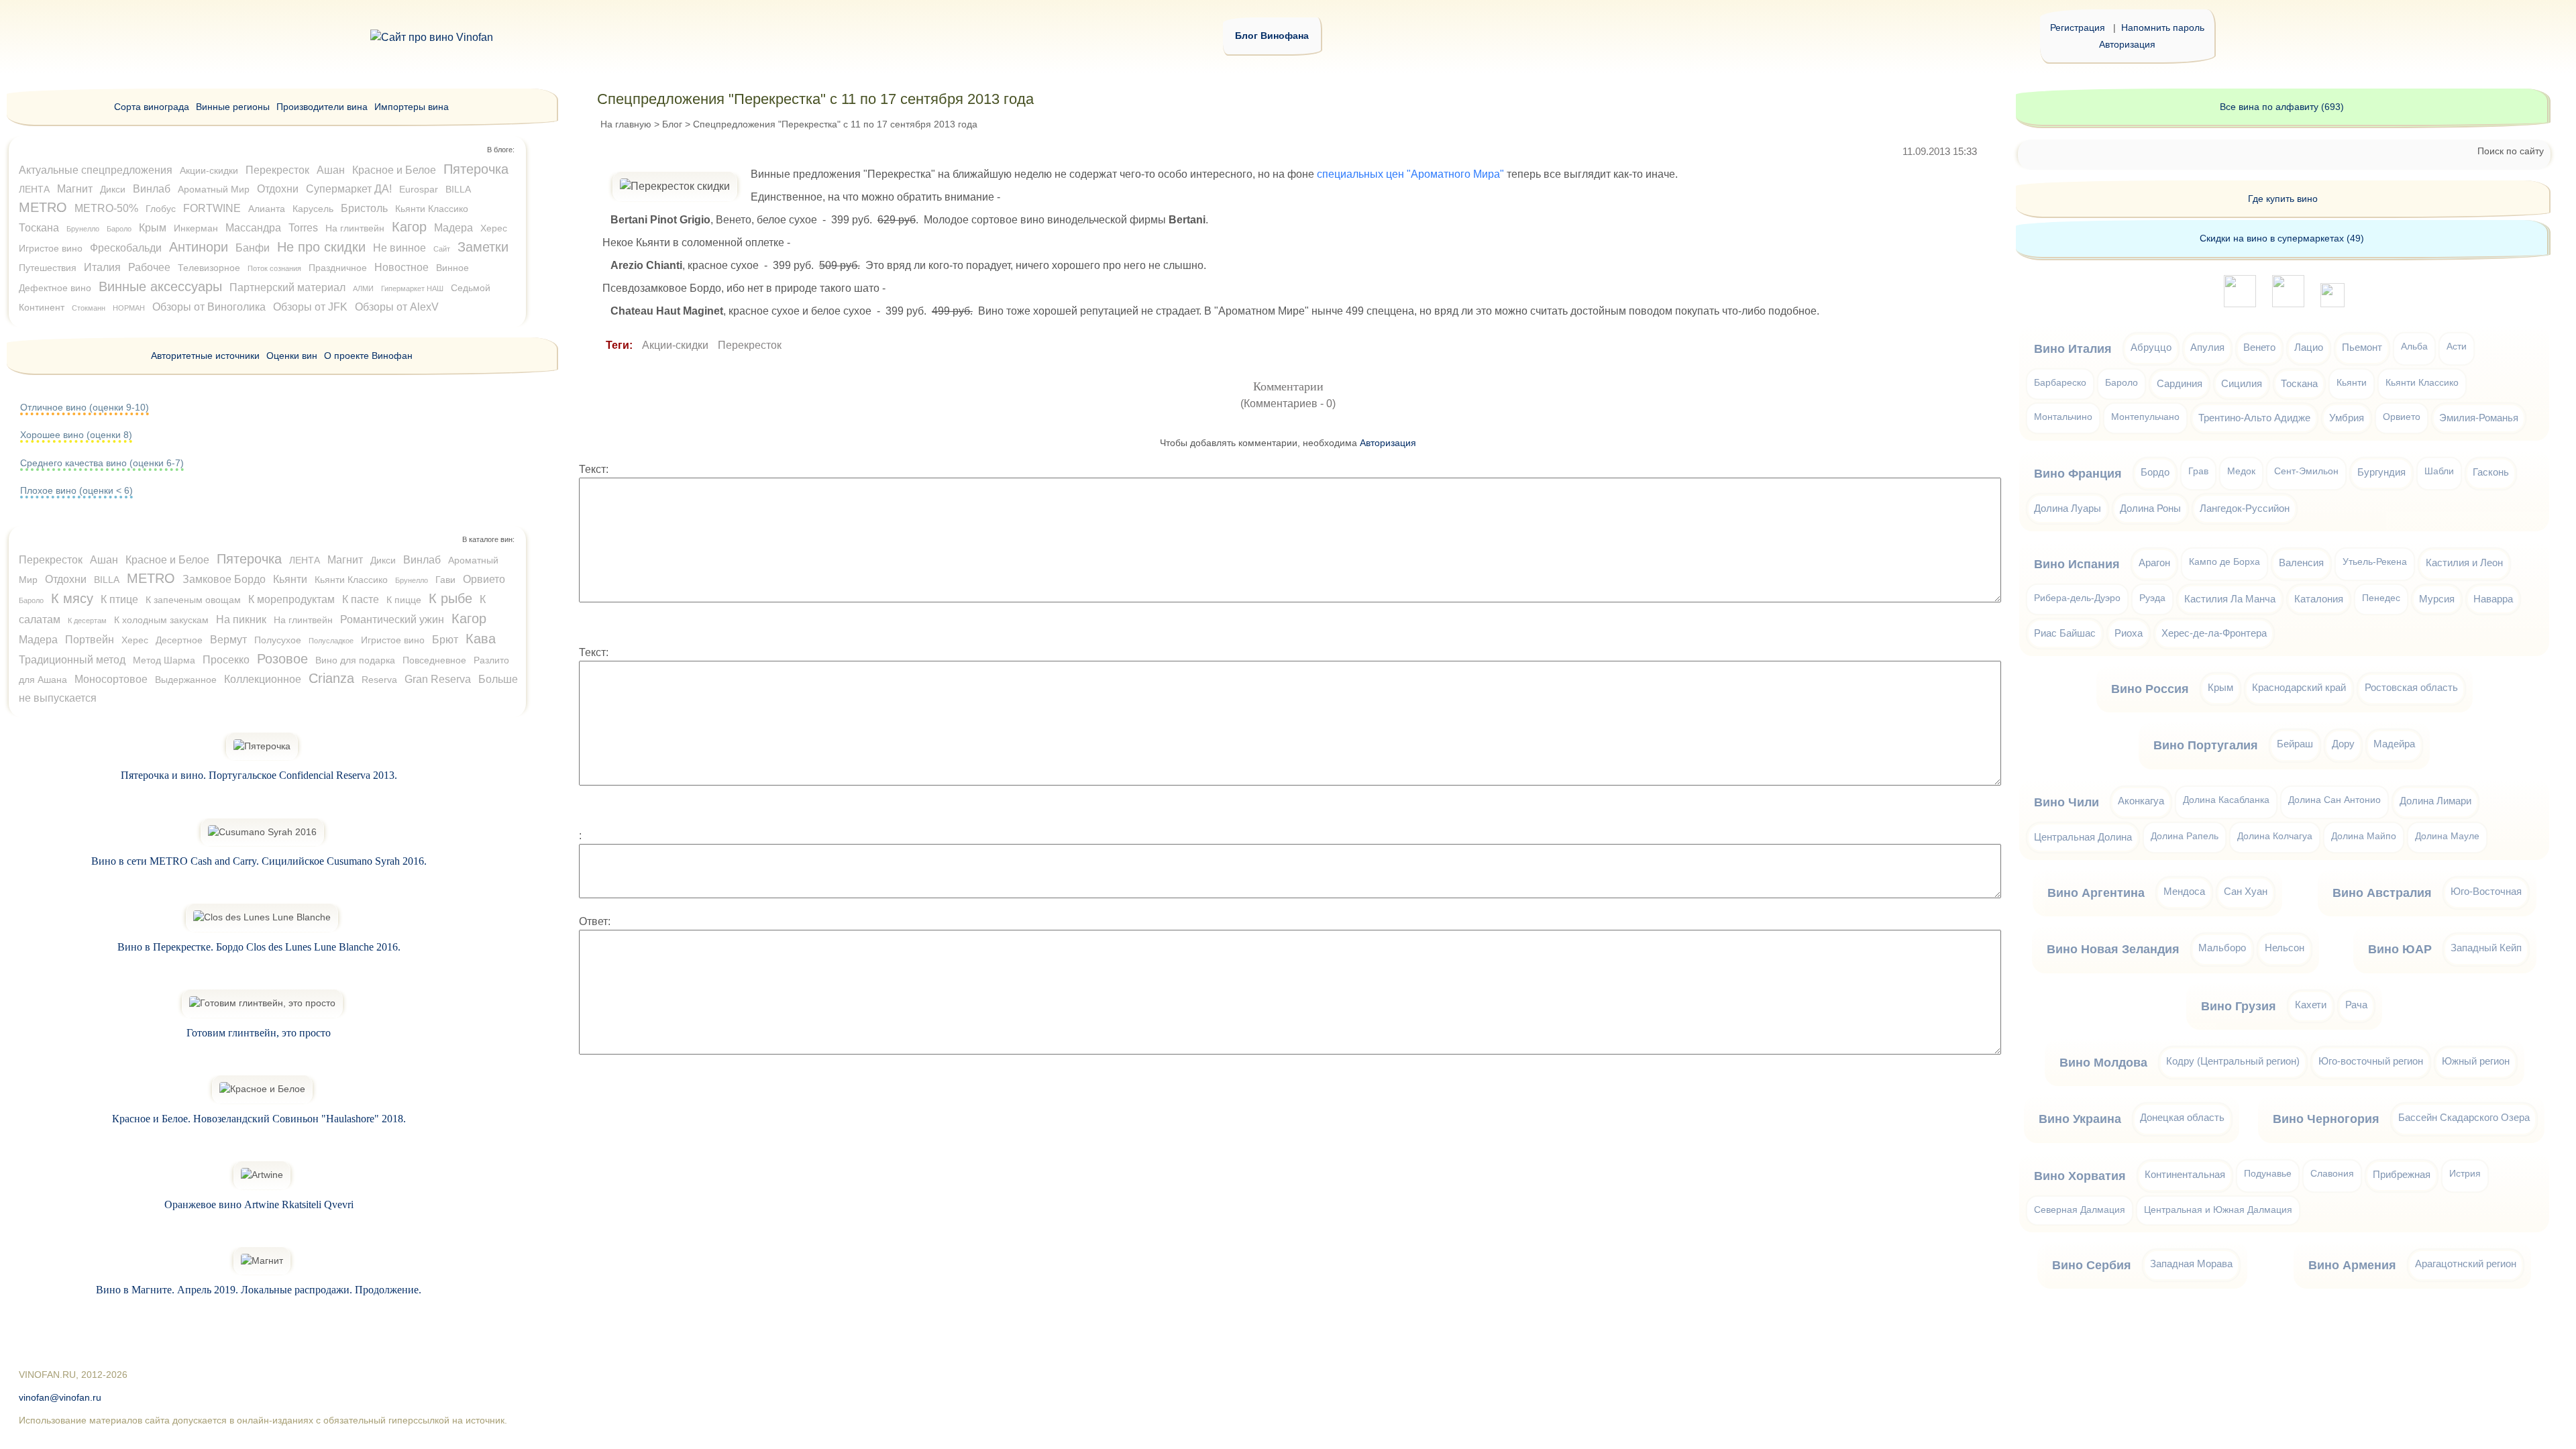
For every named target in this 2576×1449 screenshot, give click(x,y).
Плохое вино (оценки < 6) (76, 490)
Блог (672, 124)
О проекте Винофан (368, 356)
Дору (2343, 744)
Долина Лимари (2435, 801)
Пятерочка (476, 169)
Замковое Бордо (224, 579)
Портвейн (90, 640)
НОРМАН (129, 308)
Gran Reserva (438, 679)
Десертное (179, 640)
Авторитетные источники (205, 356)
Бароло (119, 229)
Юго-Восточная (2486, 891)
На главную (626, 124)
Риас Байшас (2065, 633)
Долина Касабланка (2226, 800)
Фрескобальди (126, 248)
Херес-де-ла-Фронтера (2214, 633)
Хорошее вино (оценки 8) (76, 435)
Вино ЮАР (2400, 949)
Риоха (2129, 633)
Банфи (253, 248)
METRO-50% (106, 208)
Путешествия (48, 268)
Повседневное (434, 660)
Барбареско (2060, 383)
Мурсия (2437, 599)
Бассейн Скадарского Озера (2464, 1117)
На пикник (241, 620)
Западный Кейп (2486, 948)
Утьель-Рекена (2375, 562)
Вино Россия (2150, 689)
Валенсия (2301, 562)
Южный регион (2476, 1061)
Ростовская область (2411, 687)
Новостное (401, 267)
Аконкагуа (2141, 801)
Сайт (442, 249)
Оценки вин (292, 356)
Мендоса (2184, 891)
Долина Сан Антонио (2334, 800)
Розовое (282, 659)
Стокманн (89, 308)
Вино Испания (2077, 564)
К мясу (72, 598)
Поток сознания (274, 268)
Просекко (226, 660)
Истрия (2465, 1174)
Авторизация (2127, 44)
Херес (494, 228)
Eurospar (419, 189)
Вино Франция (2078, 474)
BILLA (458, 189)
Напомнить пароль (2163, 28)
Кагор (409, 227)
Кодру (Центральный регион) (2233, 1061)
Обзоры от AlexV (397, 307)
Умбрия (2347, 418)
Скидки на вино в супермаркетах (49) (2282, 238)
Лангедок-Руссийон (2245, 508)
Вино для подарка (355, 660)
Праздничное (338, 268)
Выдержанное (186, 680)
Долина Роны (2150, 508)
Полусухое (278, 640)
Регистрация (2078, 28)
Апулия (2207, 347)
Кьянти (290, 579)
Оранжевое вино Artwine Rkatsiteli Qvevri (259, 1204)
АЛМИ (363, 288)
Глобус (161, 209)
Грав (2198, 471)
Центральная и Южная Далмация (2218, 1210)
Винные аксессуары (160, 286)
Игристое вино (51, 248)
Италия (102, 267)
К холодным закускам (161, 620)
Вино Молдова (2103, 1063)
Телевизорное (209, 268)
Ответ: (595, 921)
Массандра (253, 228)
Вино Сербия (2092, 1265)
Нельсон (2285, 948)
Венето (2259, 347)
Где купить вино (2283, 199)
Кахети (2311, 1005)
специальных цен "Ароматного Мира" (1410, 174)
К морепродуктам (291, 599)
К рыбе (450, 598)
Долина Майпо (2364, 836)
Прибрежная (2402, 1174)
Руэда (2152, 598)
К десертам (87, 621)
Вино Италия (2073, 349)
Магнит (75, 189)
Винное (452, 268)
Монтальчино (2063, 417)
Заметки (483, 247)
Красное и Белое (394, 170)
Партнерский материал (287, 287)
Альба (2414, 346)
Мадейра (2394, 744)
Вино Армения (2352, 1265)
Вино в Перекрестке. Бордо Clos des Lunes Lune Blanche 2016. (259, 947)
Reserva (379, 680)
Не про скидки (321, 247)
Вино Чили (2067, 802)
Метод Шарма (164, 660)
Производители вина (322, 107)
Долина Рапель (2185, 836)
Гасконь (2491, 472)
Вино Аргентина (2096, 893)
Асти (2457, 346)
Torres (303, 228)
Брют (445, 640)
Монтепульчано (2145, 417)
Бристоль (364, 208)
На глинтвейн (355, 228)
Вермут (228, 640)
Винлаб (152, 189)
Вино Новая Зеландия (2113, 949)
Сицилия (2242, 383)
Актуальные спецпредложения (96, 170)
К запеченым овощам (193, 600)
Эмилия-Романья (2479, 418)
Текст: (594, 469)
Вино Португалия (2206, 745)
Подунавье (2268, 1174)
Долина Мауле (2447, 836)
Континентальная (2185, 1174)
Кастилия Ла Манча (2230, 599)
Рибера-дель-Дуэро (2077, 598)
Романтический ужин (392, 620)
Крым (153, 228)
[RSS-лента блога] (2332, 304)
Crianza (331, 678)
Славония (2332, 1174)
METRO (43, 207)
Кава (481, 639)
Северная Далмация (2080, 1210)
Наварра (2493, 599)
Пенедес (2381, 598)
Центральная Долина (2083, 837)
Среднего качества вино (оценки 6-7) (102, 463)
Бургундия (2381, 472)
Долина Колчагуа (2275, 836)
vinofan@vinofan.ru (60, 1398)
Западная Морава (2191, 1264)
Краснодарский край (2299, 687)
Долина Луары (2068, 508)
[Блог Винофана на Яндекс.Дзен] (2288, 304)
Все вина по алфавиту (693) (2282, 107)
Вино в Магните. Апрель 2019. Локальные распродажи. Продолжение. (259, 1290)
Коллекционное (263, 679)
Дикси (113, 189)
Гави (445, 580)
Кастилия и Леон (2464, 562)
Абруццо (2151, 347)
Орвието (484, 579)
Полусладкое (331, 641)
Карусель (313, 209)
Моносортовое (111, 679)
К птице (119, 599)
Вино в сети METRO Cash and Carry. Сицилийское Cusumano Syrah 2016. (259, 861)
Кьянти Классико (432, 209)
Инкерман (196, 228)
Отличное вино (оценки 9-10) (85, 407)
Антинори (199, 247)
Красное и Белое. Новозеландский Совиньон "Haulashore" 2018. (259, 1119)
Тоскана (39, 228)
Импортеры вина (412, 107)
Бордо (2155, 472)
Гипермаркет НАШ (412, 288)
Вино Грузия (2239, 1006)
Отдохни (278, 189)
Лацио (2309, 347)
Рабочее (149, 267)
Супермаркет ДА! (349, 189)
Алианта (267, 209)
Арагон (2154, 562)
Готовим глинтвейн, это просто (259, 1033)
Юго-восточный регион (2371, 1061)
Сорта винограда (152, 107)
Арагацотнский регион (2466, 1264)
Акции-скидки (675, 345)
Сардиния (2180, 383)
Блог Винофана (1272, 36)
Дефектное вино (55, 288)
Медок (2241, 471)
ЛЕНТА (34, 189)
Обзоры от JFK (310, 307)
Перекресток (750, 345)
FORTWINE (212, 208)
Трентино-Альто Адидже (2254, 418)
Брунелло (83, 229)
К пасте (361, 599)
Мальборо (2222, 948)
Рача (2356, 1005)
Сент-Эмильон (2306, 471)
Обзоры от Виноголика (209, 307)
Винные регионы (233, 107)
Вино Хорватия (2080, 1176)
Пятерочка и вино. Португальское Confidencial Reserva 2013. (259, 775)
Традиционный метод (72, 660)
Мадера (453, 228)
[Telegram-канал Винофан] (2240, 304)
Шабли (2439, 471)
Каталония (2319, 599)
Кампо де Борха (2224, 562)
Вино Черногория (2326, 1119)
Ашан (331, 170)
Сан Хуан (2246, 891)
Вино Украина (2080, 1119)
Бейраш (2295, 744)
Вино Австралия (2382, 893)
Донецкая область (2182, 1117)
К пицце (404, 600)
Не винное (399, 248)
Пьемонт (2362, 347)
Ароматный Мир (214, 189)
